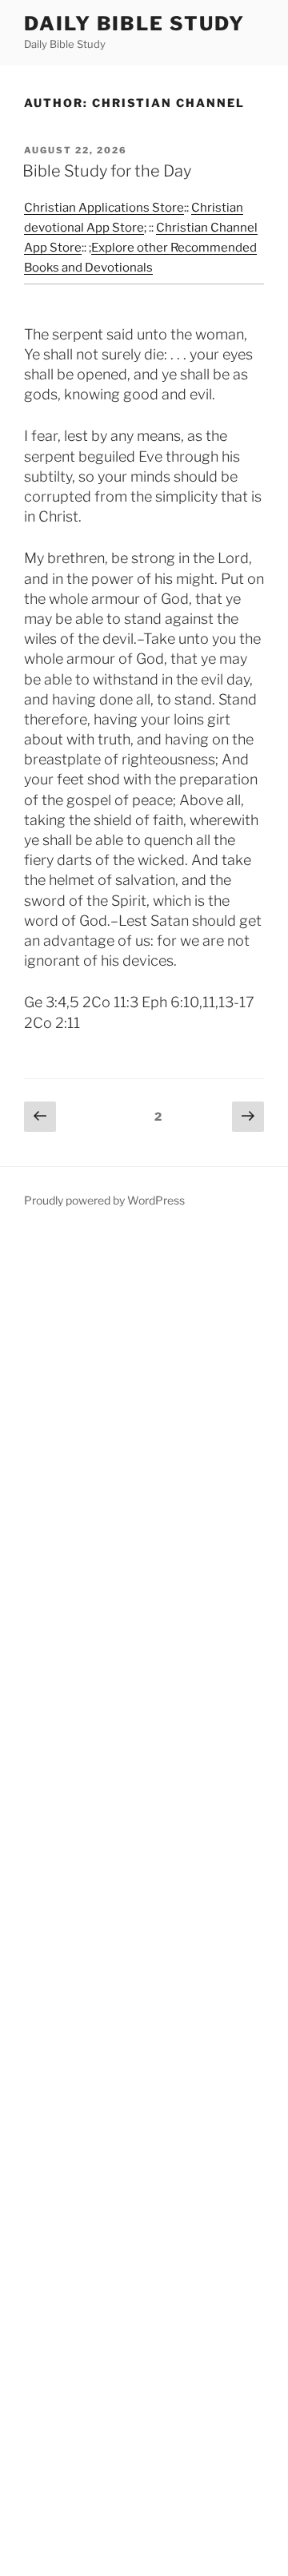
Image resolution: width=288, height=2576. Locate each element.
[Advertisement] (144, 1904)
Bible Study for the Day (107, 171)
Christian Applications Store (104, 208)
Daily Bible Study (134, 24)
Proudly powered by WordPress (104, 1200)
